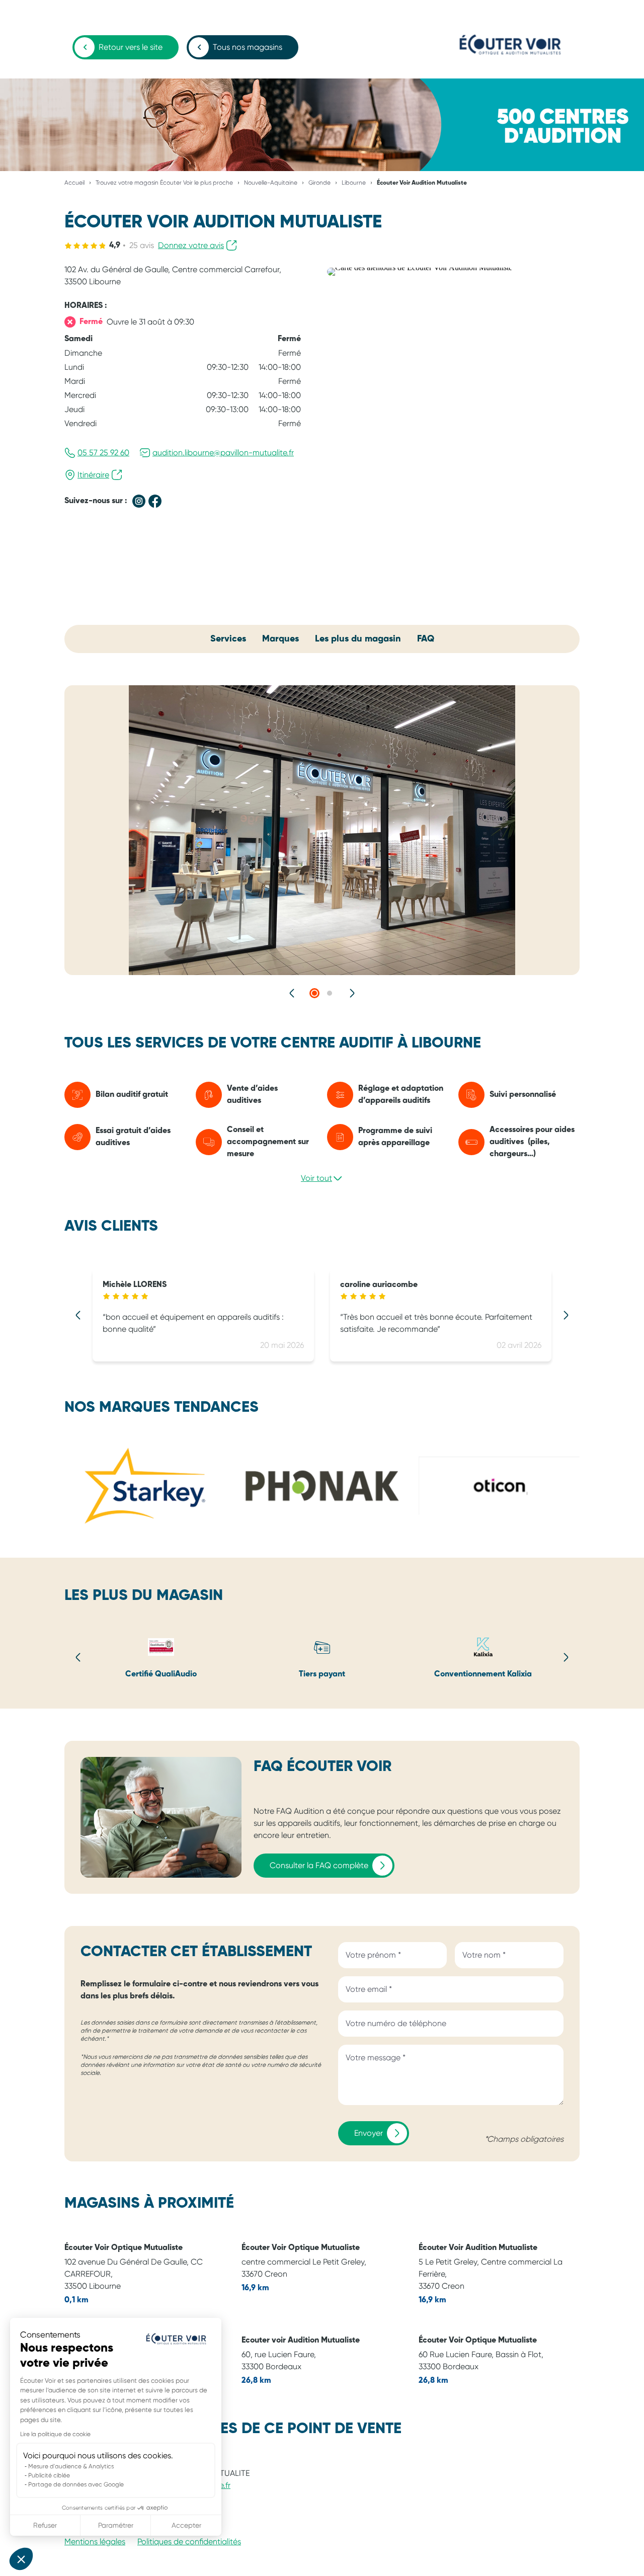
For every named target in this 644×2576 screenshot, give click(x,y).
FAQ (426, 639)
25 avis (142, 245)
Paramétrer (116, 2525)
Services (228, 639)
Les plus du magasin (358, 639)
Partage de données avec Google (76, 2484)
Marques (280, 639)
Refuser (45, 2525)
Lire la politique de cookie (55, 2434)
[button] (21, 2559)
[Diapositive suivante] (352, 993)
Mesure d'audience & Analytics (71, 2466)
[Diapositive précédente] (292, 993)
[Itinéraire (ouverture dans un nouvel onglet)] (420, 267)
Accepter (186, 2525)
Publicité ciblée (49, 2475)
